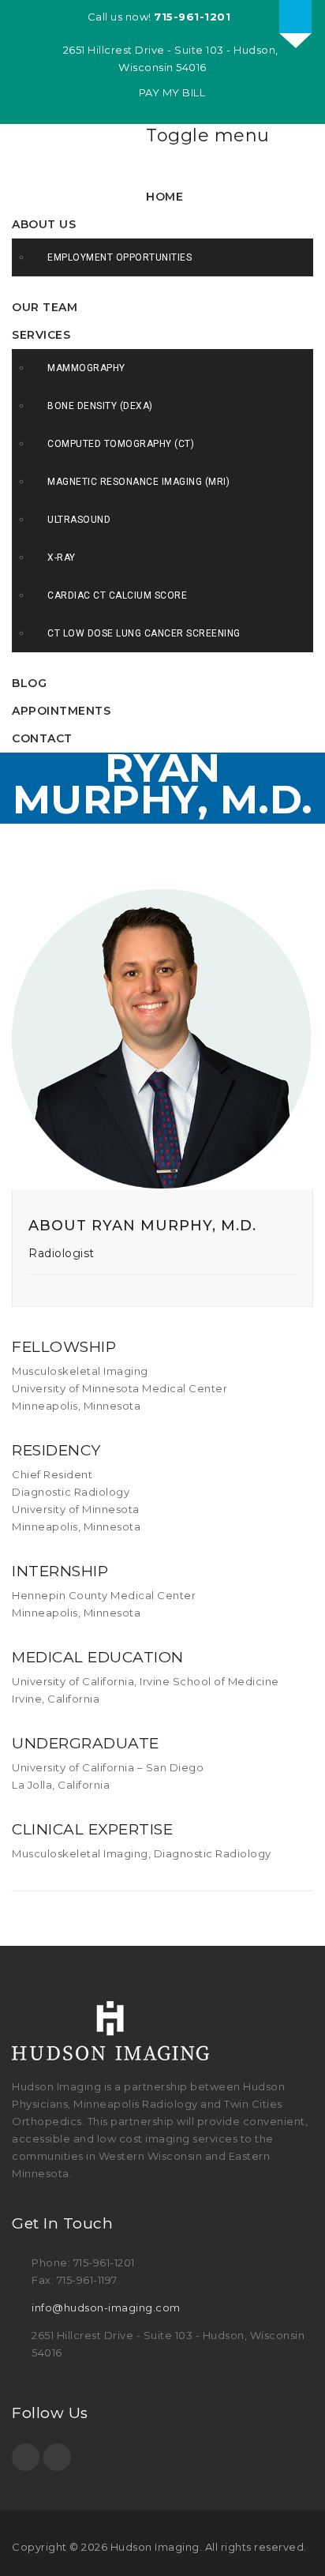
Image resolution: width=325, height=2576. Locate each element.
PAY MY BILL (170, 92)
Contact (42, 738)
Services (41, 335)
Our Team (45, 307)
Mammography (86, 368)
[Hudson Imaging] (79, 156)
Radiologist (62, 1253)
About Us (44, 224)
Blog (29, 683)
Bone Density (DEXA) (100, 406)
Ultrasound (79, 520)
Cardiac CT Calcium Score (117, 595)
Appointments (61, 711)
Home (164, 197)
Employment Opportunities (120, 257)
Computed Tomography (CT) (121, 444)
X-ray (62, 558)
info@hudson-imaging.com (106, 2308)
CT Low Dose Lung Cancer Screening (144, 633)
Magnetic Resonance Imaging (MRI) (138, 482)
